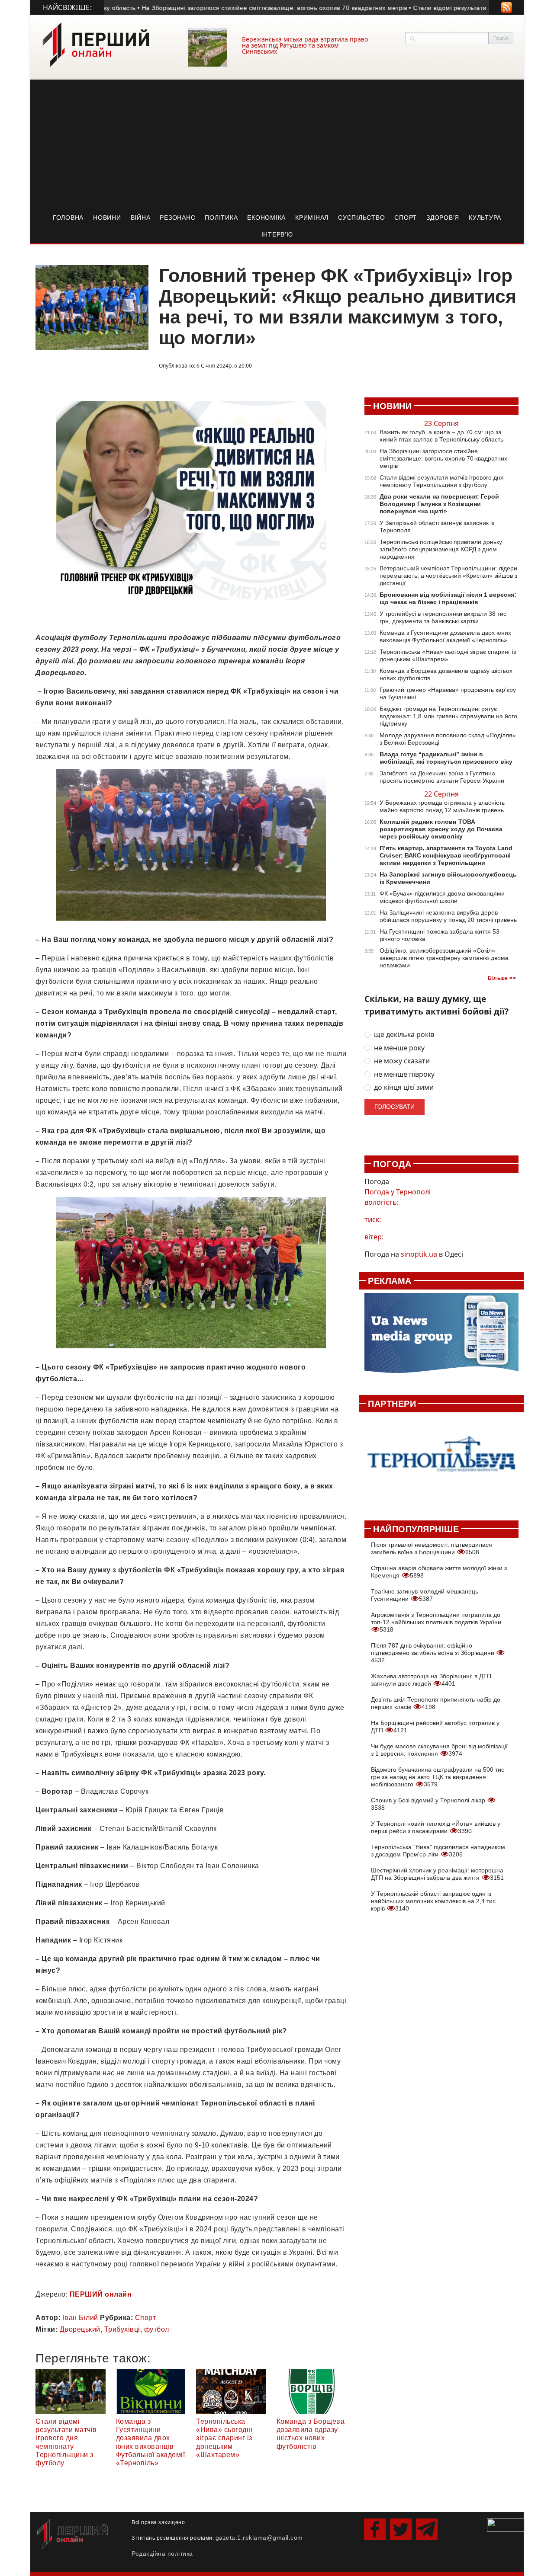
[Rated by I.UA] (506, 2525)
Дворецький (80, 2329)
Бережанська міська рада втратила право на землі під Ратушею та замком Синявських (305, 45)
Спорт (406, 218)
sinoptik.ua (419, 1254)
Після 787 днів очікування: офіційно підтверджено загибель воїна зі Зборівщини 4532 (433, 1653)
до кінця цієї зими (404, 1087)
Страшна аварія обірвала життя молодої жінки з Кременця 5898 (439, 1572)
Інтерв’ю (277, 234)
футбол (157, 2329)
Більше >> (502, 978)
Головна (68, 218)
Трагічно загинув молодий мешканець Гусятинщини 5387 (425, 1595)
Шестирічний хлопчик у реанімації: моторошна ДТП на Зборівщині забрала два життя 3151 (437, 1874)
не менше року (399, 1048)
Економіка (266, 218)
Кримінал (312, 218)
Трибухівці (122, 2329)
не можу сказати (402, 1061)
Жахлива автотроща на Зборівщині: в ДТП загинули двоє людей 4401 (431, 1680)
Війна (141, 218)
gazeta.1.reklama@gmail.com (259, 2538)
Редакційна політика (162, 2554)
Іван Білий (81, 2318)
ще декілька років (404, 1035)
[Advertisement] (277, 144)
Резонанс (177, 218)
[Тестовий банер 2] (441, 1462)
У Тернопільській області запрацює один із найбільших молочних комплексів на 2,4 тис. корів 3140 (434, 1901)
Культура (485, 218)
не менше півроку (404, 1074)
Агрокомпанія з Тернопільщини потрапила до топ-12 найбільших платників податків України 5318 (436, 1622)
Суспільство (361, 218)
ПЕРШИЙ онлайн (101, 2294)
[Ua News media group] (441, 1338)
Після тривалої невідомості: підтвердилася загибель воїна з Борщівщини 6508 (432, 1548)
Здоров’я (443, 218)
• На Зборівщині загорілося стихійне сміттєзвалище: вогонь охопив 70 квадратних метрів (219, 8)
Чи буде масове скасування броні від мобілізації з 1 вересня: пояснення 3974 (439, 1750)
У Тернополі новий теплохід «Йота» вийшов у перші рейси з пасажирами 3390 (436, 1827)
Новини (107, 218)
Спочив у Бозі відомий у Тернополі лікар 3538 (429, 1804)
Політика (221, 218)
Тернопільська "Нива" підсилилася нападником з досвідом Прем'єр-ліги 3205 (438, 1851)
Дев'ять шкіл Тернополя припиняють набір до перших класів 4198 (436, 1703)
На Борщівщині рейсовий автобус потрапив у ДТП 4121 (435, 1726)
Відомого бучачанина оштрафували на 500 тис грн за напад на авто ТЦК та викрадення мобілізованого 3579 (438, 1777)
